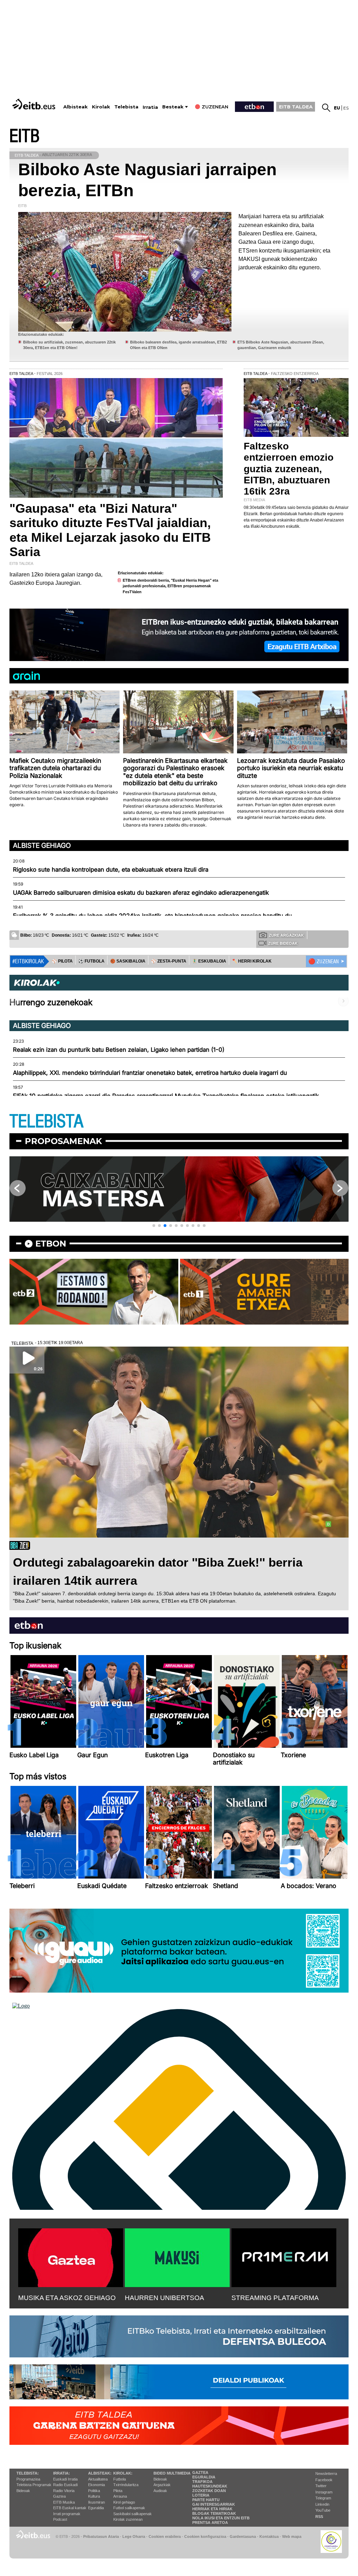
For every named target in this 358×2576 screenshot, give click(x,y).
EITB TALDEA (296, 107)
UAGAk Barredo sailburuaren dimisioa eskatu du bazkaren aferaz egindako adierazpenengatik (141, 893)
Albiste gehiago (42, 845)
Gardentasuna (243, 2536)
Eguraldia (96, 2508)
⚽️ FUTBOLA (91, 961)
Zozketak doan (209, 2491)
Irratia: (62, 2473)
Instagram (324, 2492)
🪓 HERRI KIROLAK (252, 961)
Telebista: (28, 2473)
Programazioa (28, 2479)
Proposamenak (63, 1141)
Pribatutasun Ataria (101, 2536)
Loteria (201, 2495)
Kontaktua (269, 2536)
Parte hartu (206, 2500)
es (346, 108)
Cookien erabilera (165, 2536)
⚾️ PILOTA (62, 961)
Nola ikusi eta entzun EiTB (221, 2518)
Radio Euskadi (65, 2485)
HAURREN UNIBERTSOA (164, 2298)
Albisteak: (100, 2473)
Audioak (160, 2491)
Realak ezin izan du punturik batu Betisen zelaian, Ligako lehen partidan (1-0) (119, 1050)
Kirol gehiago (124, 2502)
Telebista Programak (34, 2485)
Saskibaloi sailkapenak (133, 2514)
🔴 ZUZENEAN (324, 961)
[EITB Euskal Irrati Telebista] (35, 104)
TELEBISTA (46, 1122)
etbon (51, 1244)
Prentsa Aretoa (210, 2522)
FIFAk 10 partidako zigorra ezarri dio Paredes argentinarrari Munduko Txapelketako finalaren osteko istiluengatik (166, 1096)
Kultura (94, 2496)
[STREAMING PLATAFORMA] (284, 2256)
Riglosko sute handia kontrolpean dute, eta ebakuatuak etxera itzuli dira (111, 870)
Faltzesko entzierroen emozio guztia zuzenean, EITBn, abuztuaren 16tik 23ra (289, 469)
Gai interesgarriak (214, 2504)
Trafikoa (202, 2482)
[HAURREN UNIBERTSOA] (177, 2256)
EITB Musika (64, 2502)
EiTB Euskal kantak (70, 2508)
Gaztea (59, 2496)
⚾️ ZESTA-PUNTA (169, 961)
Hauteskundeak (210, 2486)
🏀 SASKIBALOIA (128, 961)
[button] (154, 1226)
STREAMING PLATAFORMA (275, 2298)
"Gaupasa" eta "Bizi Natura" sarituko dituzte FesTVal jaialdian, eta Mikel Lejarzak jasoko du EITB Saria (110, 530)
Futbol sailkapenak (129, 2508)
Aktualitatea (98, 2479)
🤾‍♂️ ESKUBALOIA (209, 961)
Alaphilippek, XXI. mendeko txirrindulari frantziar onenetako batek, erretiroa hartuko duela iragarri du (150, 1073)
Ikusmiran (96, 2502)
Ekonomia (96, 2485)
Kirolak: (123, 2473)
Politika (94, 2491)
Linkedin (322, 2504)
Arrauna (120, 2496)
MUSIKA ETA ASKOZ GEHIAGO (67, 2298)
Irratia (150, 107)
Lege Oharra (134, 2536)
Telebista (126, 107)
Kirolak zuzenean (128, 2519)
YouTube (323, 2510)
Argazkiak (162, 2485)
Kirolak (101, 107)
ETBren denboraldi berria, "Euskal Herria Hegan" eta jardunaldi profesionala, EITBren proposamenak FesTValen (170, 586)
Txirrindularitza (126, 2485)
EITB (24, 136)
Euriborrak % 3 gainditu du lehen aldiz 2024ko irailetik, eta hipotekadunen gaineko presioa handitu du (152, 916)
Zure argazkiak (286, 935)
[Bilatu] (326, 108)
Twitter (321, 2486)
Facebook (324, 2480)
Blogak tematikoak (214, 2513)
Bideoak (23, 2491)
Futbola (120, 2479)
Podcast (60, 2519)
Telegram (323, 2498)
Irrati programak (67, 2514)
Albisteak (76, 107)
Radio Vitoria (64, 2491)
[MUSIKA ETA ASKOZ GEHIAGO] (71, 2256)
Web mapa (292, 2536)
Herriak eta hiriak (212, 2509)
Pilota (118, 2491)
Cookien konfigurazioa (205, 2536)
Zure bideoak (283, 943)
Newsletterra (326, 2474)
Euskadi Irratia (65, 2479)
